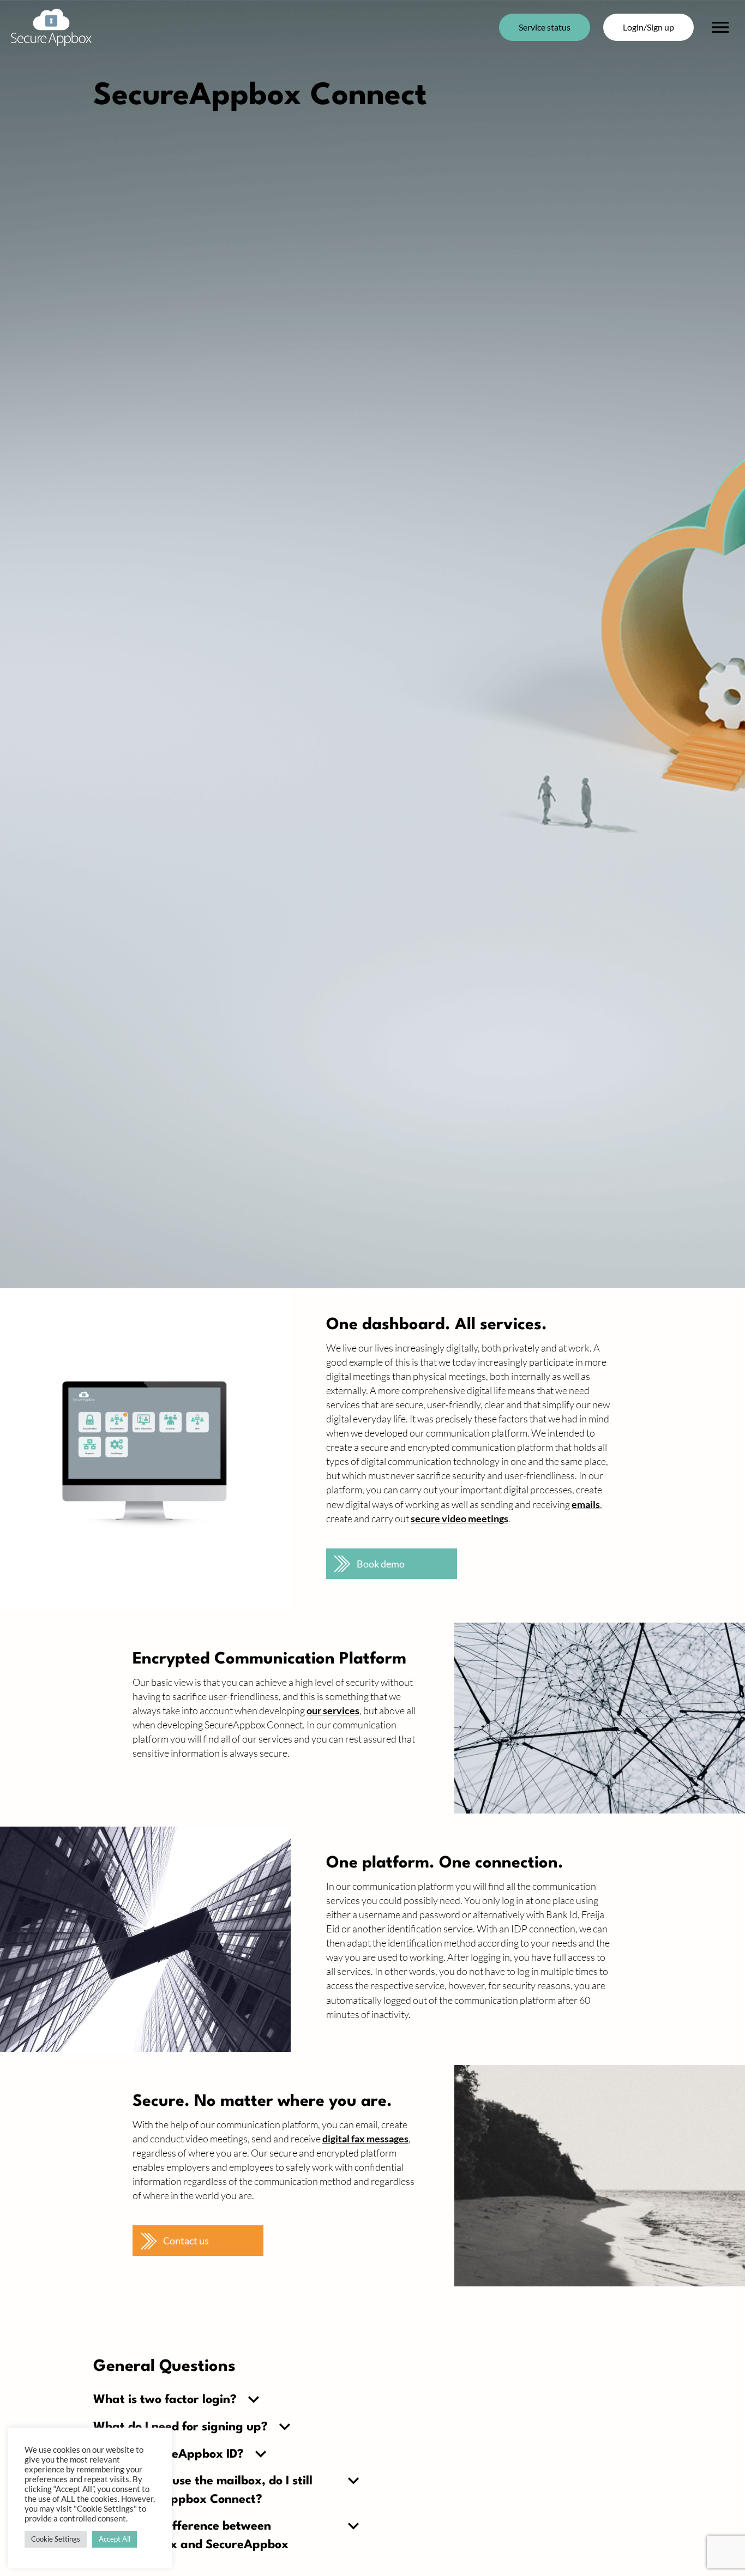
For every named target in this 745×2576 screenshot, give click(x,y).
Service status (545, 27)
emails (586, 1504)
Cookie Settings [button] (56, 2539)
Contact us (186, 2241)
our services (333, 1710)
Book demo (381, 1564)
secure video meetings (459, 1518)
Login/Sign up (648, 27)
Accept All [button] (115, 2539)
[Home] (51, 27)
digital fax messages (365, 2139)
